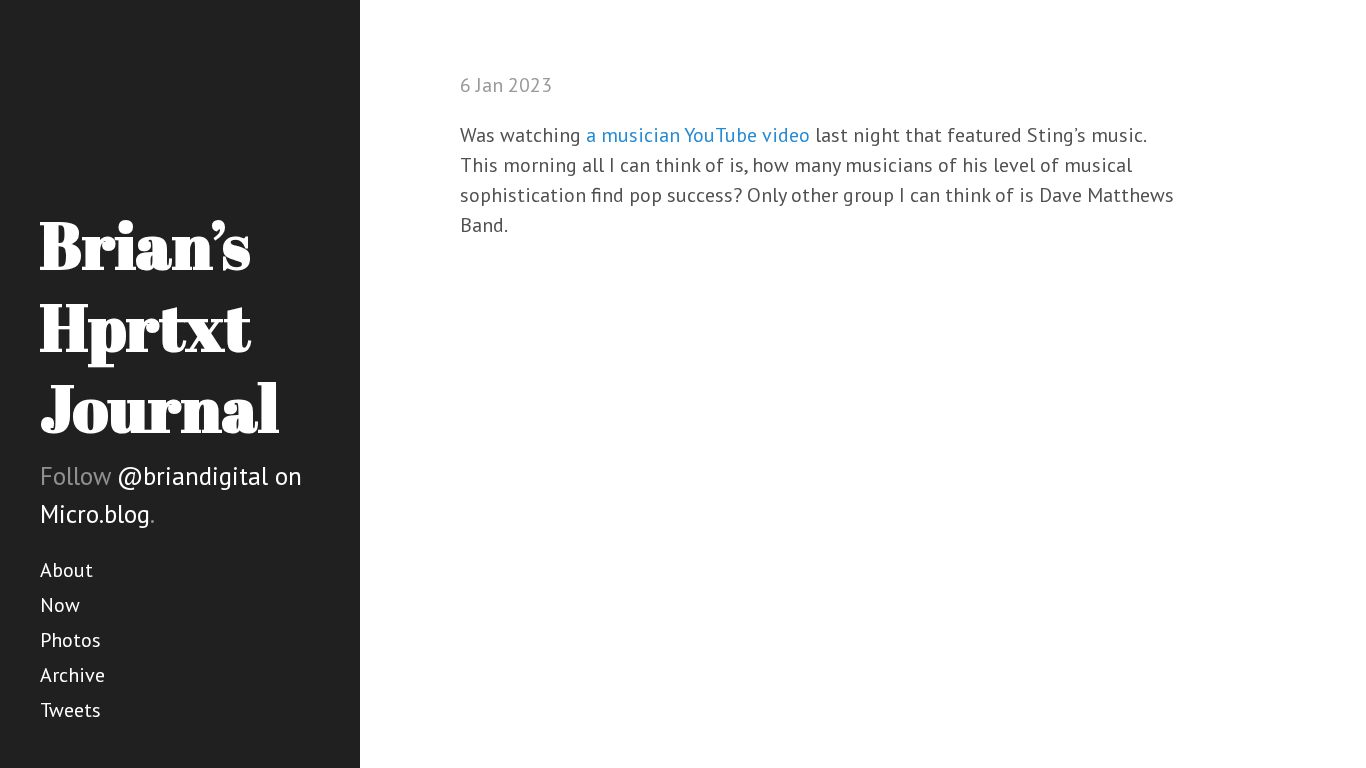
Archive (72, 675)
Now (60, 605)
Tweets (70, 710)
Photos (70, 640)
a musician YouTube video (698, 135)
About (66, 570)
